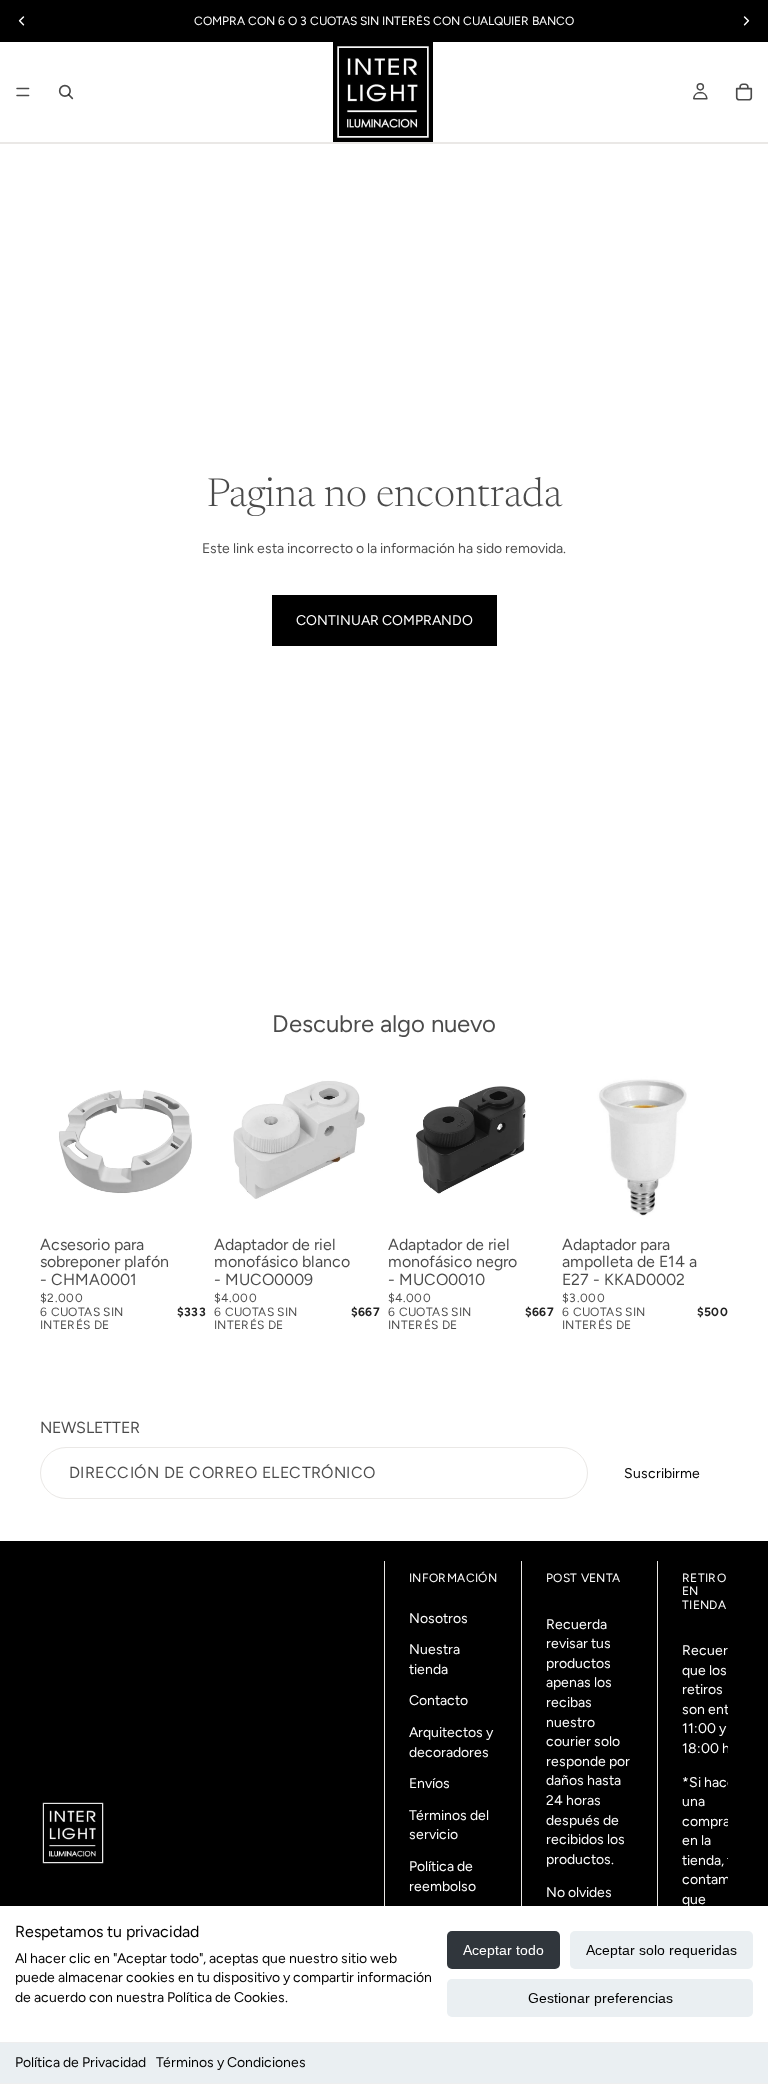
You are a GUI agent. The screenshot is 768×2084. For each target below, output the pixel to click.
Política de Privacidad (80, 2062)
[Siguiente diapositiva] (358, 1145)
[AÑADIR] (175, 1197)
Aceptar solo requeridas (661, 1950)
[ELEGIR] (697, 1197)
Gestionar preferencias (600, 1998)
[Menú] (23, 92)
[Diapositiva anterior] (236, 1145)
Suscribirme (662, 1473)
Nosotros (438, 1618)
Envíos (429, 1783)
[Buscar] (66, 92)
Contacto (438, 1700)
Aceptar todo (503, 1950)
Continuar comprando (384, 620)
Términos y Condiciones (231, 2062)
